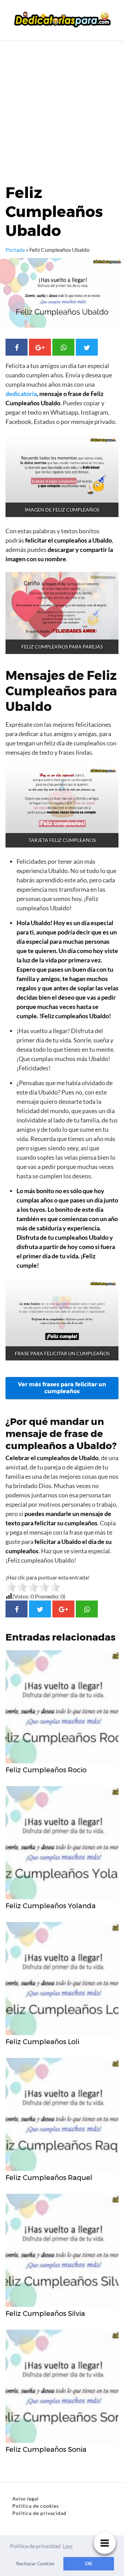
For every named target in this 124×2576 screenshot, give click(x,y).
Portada (15, 250)
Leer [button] (68, 2546)
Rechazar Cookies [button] (35, 2563)
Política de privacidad (39, 2513)
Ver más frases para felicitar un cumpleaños (62, 1388)
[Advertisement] (62, 107)
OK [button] (89, 2563)
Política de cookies (36, 2506)
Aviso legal (26, 2499)
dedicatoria (21, 394)
